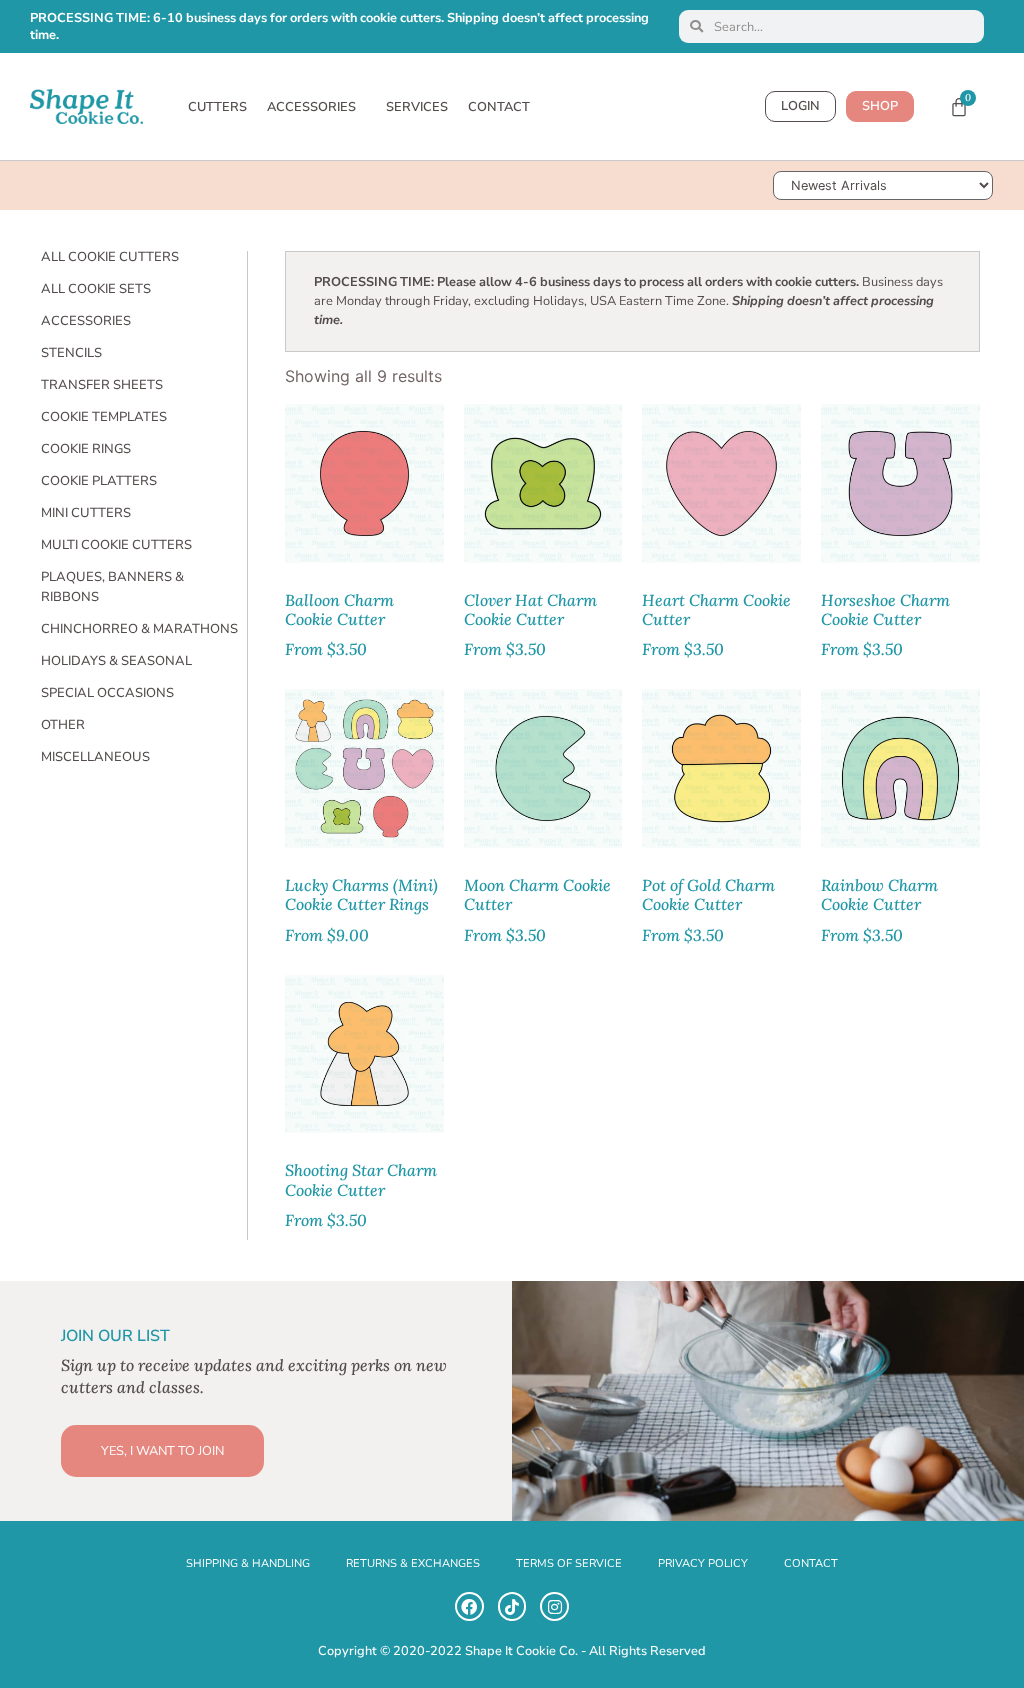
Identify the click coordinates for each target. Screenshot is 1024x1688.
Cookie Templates (104, 417)
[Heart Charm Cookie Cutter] (721, 483)
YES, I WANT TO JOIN (162, 1451)
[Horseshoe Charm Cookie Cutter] (900, 483)
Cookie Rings (86, 449)
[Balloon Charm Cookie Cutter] (364, 483)
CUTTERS (217, 107)
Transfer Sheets (102, 385)
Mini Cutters (86, 513)
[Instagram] (554, 1606)
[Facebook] (469, 1606)
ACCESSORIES (311, 107)
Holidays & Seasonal (116, 661)
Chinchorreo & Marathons (139, 629)
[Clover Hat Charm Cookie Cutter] (543, 483)
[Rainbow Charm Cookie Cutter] (900, 768)
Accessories (86, 321)
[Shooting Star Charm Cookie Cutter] (364, 1054)
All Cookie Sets (96, 289)
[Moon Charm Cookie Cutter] (543, 768)
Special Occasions (107, 693)
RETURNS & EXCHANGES (413, 1563)
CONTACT (499, 107)
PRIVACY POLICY (703, 1563)
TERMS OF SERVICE (569, 1563)
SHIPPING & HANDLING (248, 1563)
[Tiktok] (512, 1606)
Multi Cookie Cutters (116, 545)
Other (63, 725)
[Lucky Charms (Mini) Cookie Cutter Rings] (364, 768)
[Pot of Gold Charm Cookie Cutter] (721, 768)
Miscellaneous (95, 757)
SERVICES (417, 107)
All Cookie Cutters (110, 257)
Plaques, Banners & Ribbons (112, 587)
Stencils (71, 353)
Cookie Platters (99, 481)
